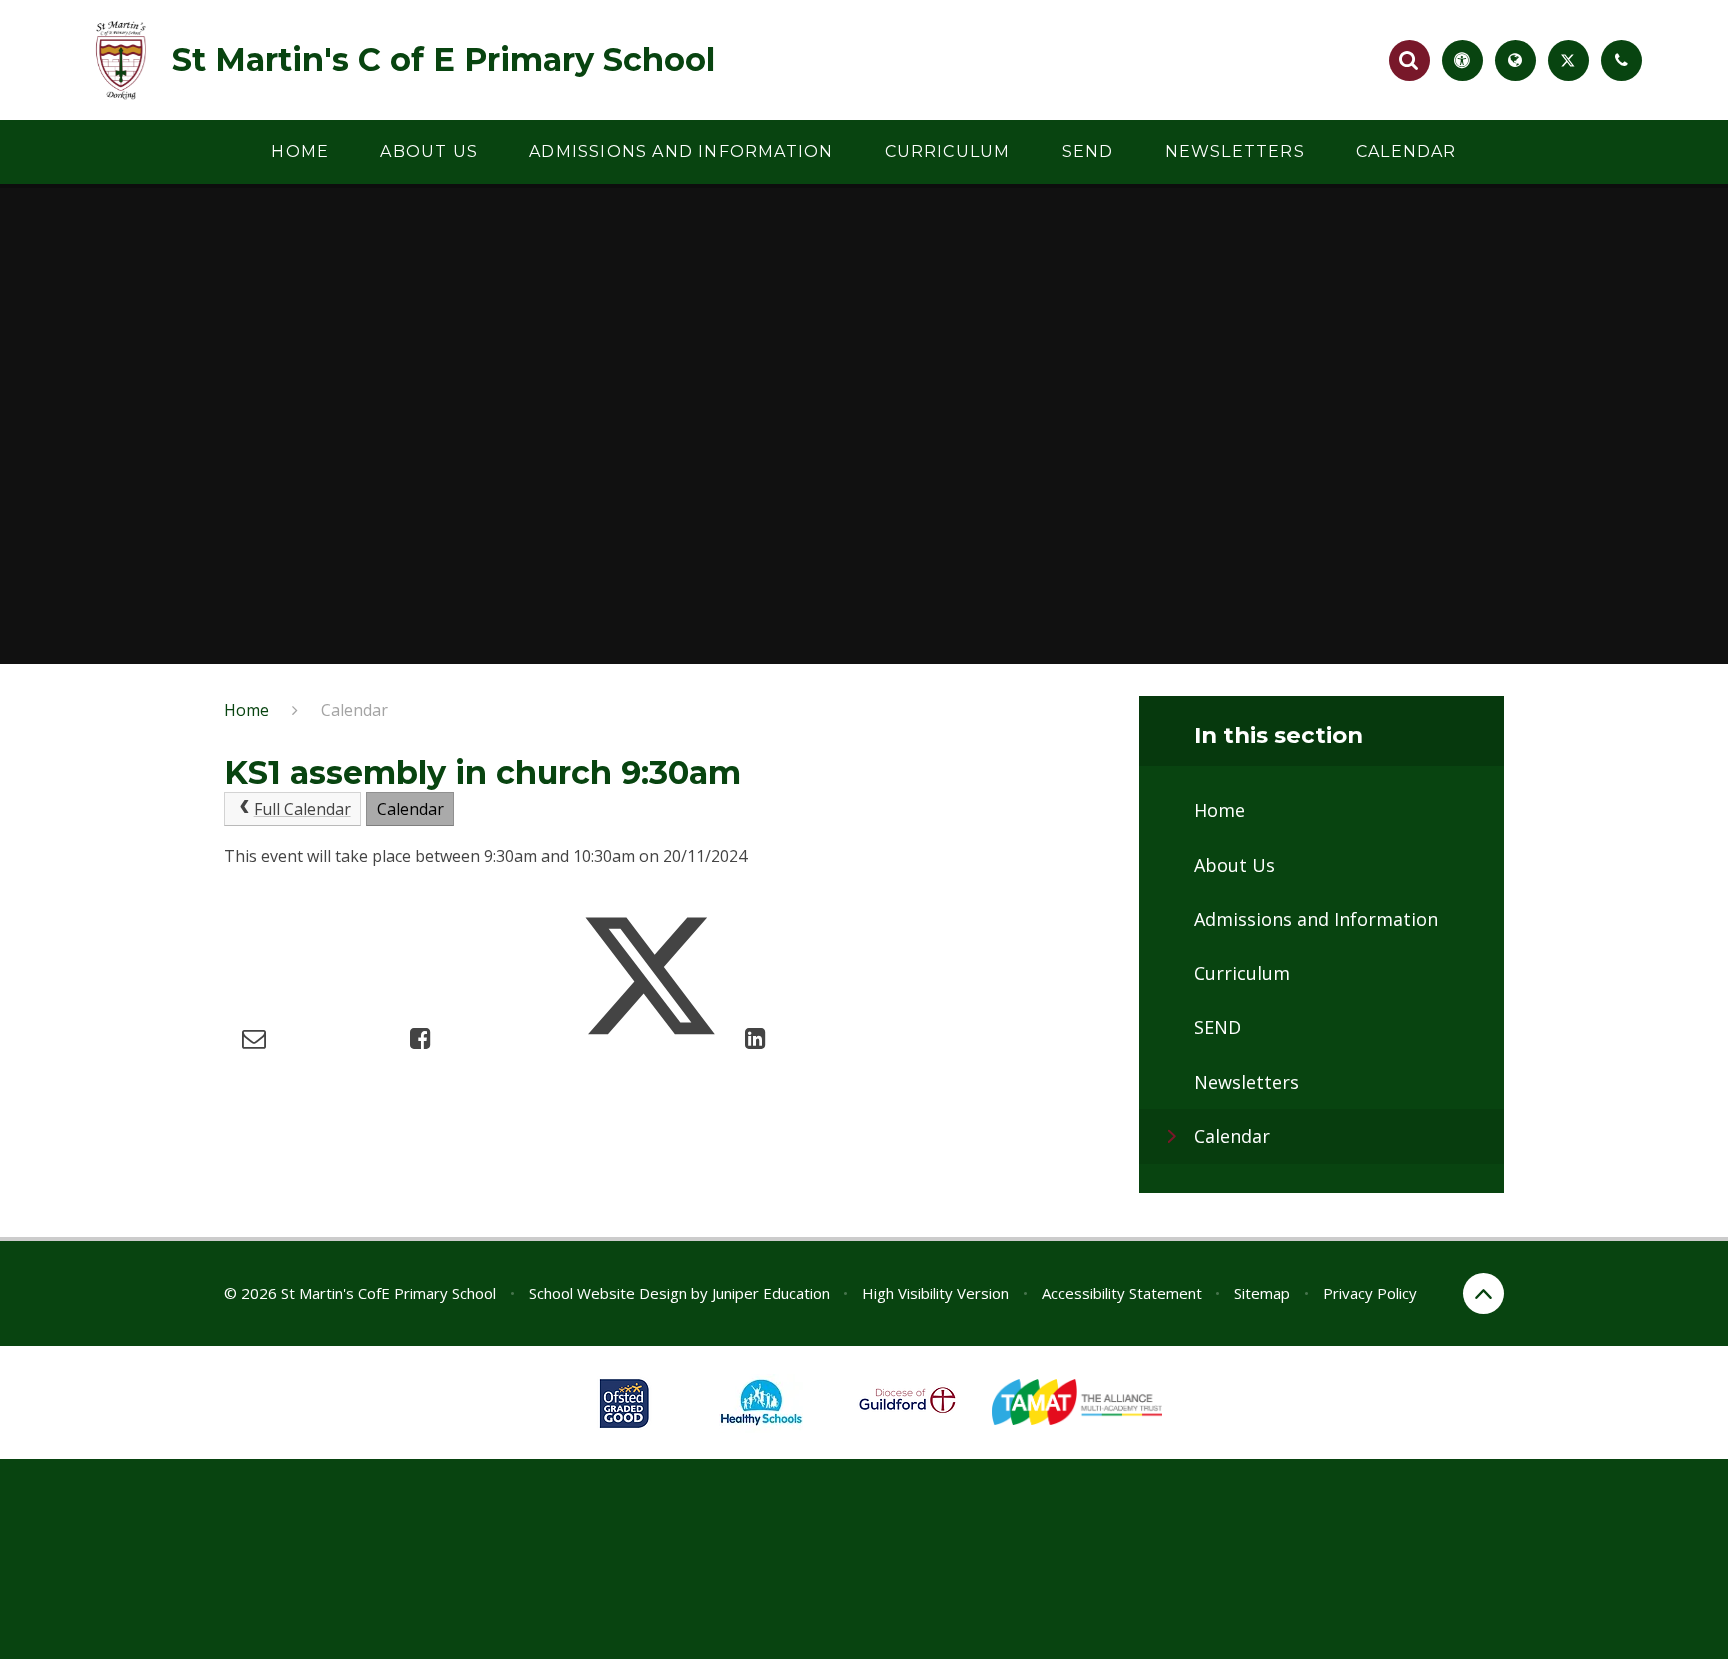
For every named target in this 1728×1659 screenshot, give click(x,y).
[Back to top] (1483, 1293)
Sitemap (1262, 1293)
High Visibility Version (935, 1293)
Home (246, 710)
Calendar (354, 710)
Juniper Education (771, 1293)
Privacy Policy (1370, 1293)
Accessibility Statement (1122, 1293)
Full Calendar (302, 809)
